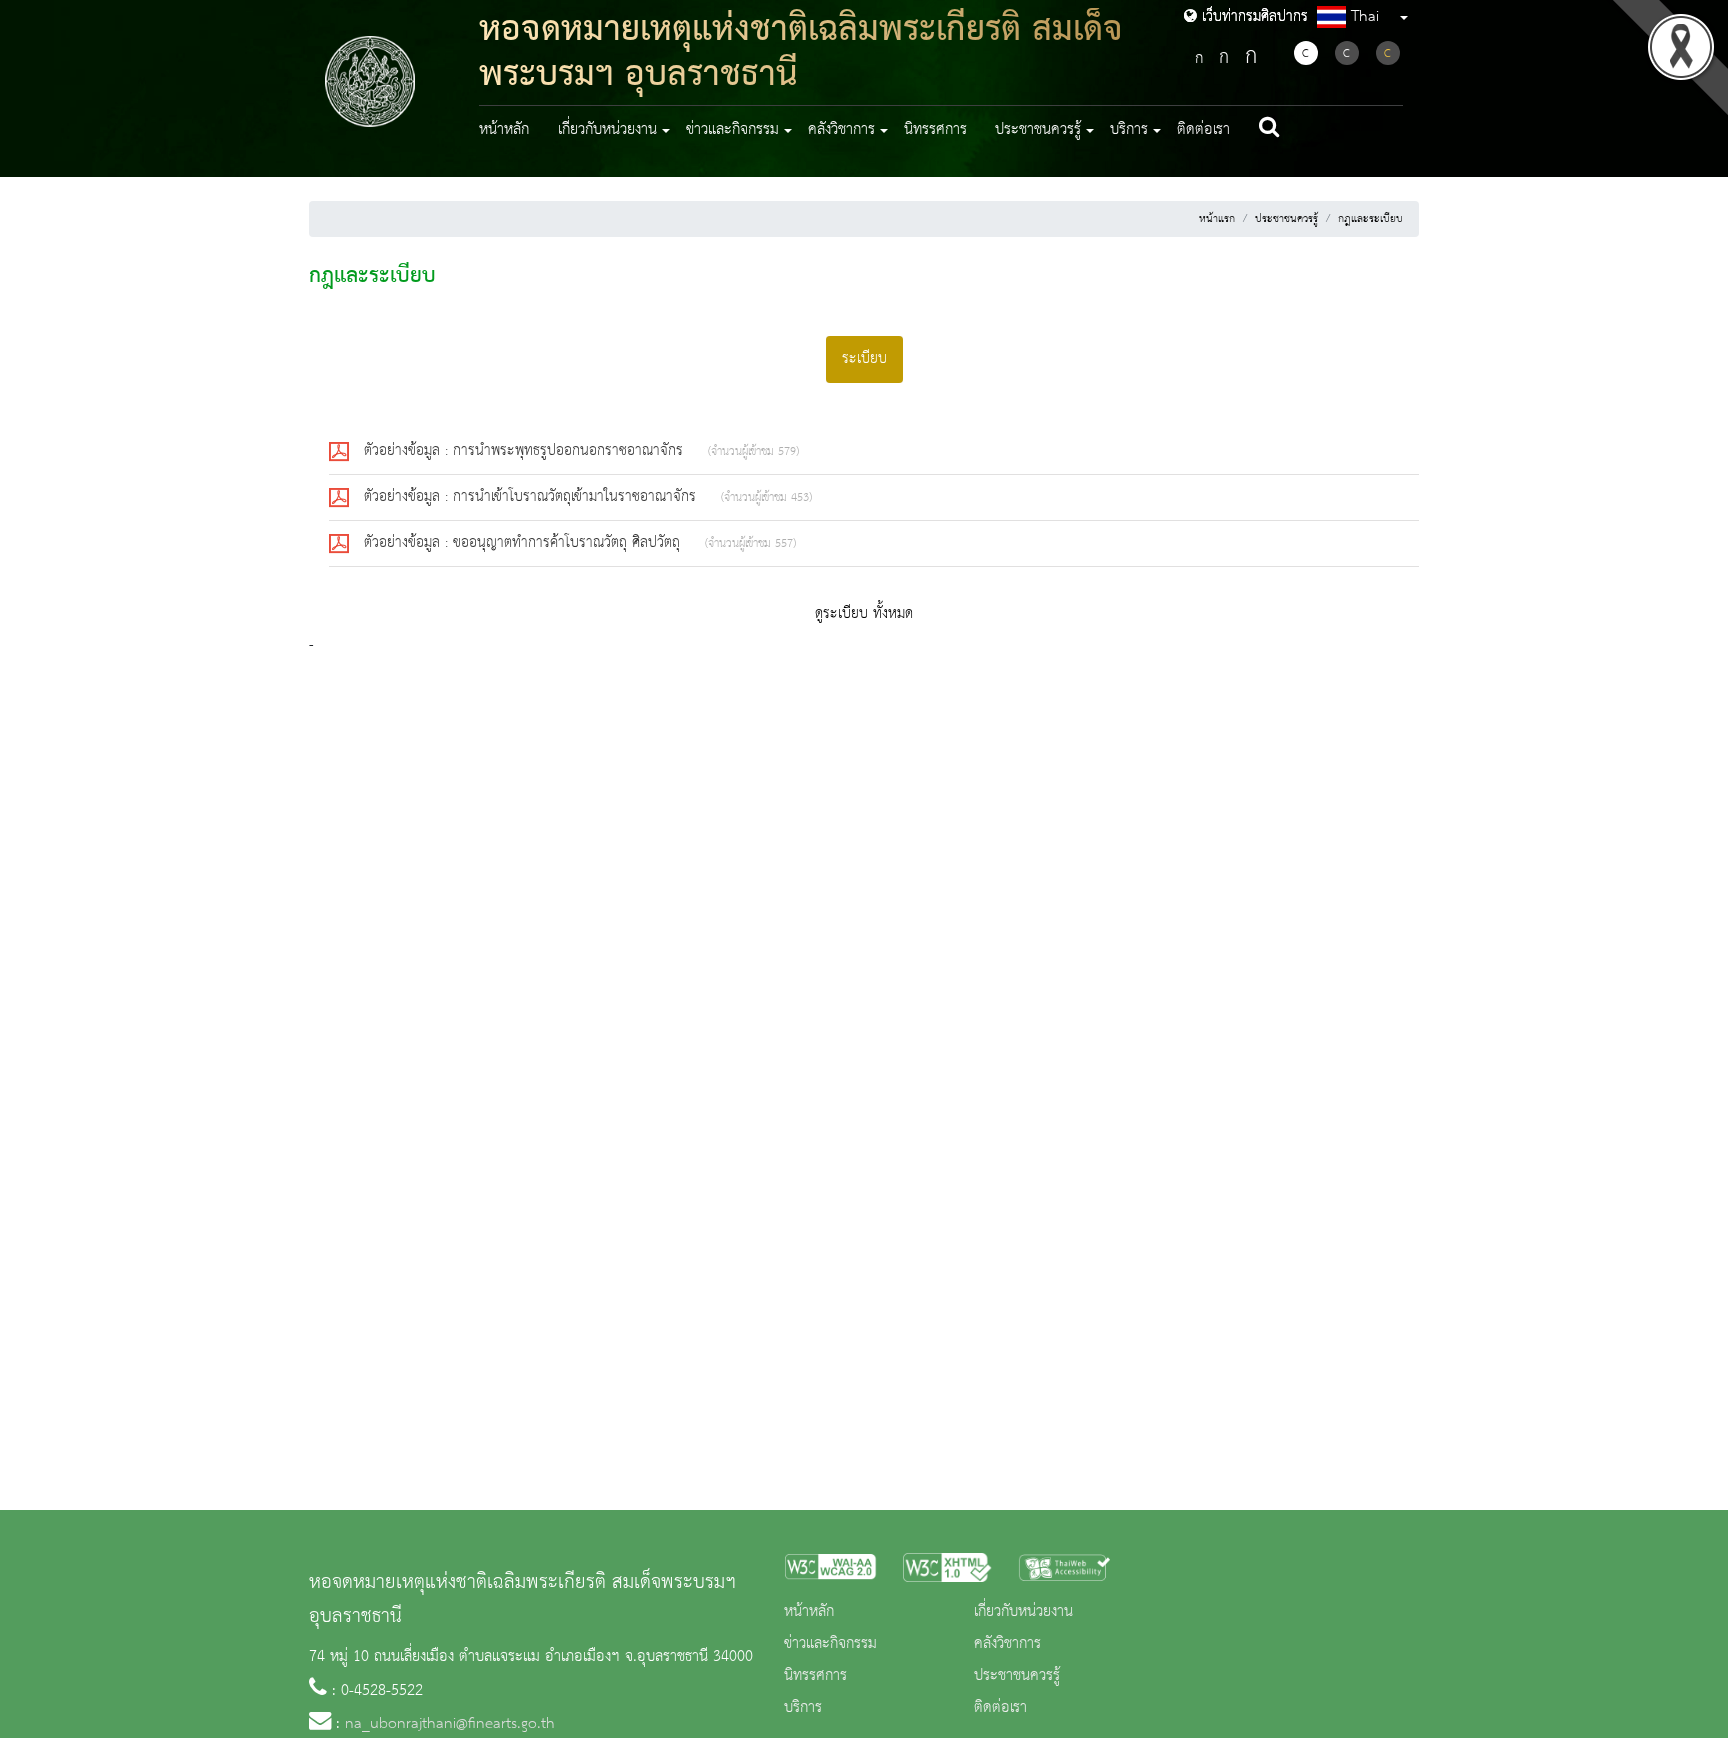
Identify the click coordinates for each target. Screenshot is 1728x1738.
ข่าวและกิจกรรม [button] (732, 130)
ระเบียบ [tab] (864, 359)
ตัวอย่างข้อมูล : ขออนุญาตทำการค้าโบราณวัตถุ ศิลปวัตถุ (524, 543)
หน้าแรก (1217, 219)
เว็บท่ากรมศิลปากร (1252, 17)
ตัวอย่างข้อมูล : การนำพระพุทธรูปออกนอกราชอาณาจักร (526, 451)
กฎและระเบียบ (1370, 219)
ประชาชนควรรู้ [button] (1038, 130)
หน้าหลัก (504, 130)
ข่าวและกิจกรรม (830, 1644)
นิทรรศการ (935, 130)
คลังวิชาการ (1007, 1644)
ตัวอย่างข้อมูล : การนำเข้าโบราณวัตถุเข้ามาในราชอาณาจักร (532, 497)
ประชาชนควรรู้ (1286, 219)
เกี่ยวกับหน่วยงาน (1023, 1612)
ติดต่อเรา (1203, 130)
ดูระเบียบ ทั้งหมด (864, 614)
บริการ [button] (1129, 130)
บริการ (803, 1708)
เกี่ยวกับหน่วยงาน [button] (607, 130)
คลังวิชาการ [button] (841, 130)
